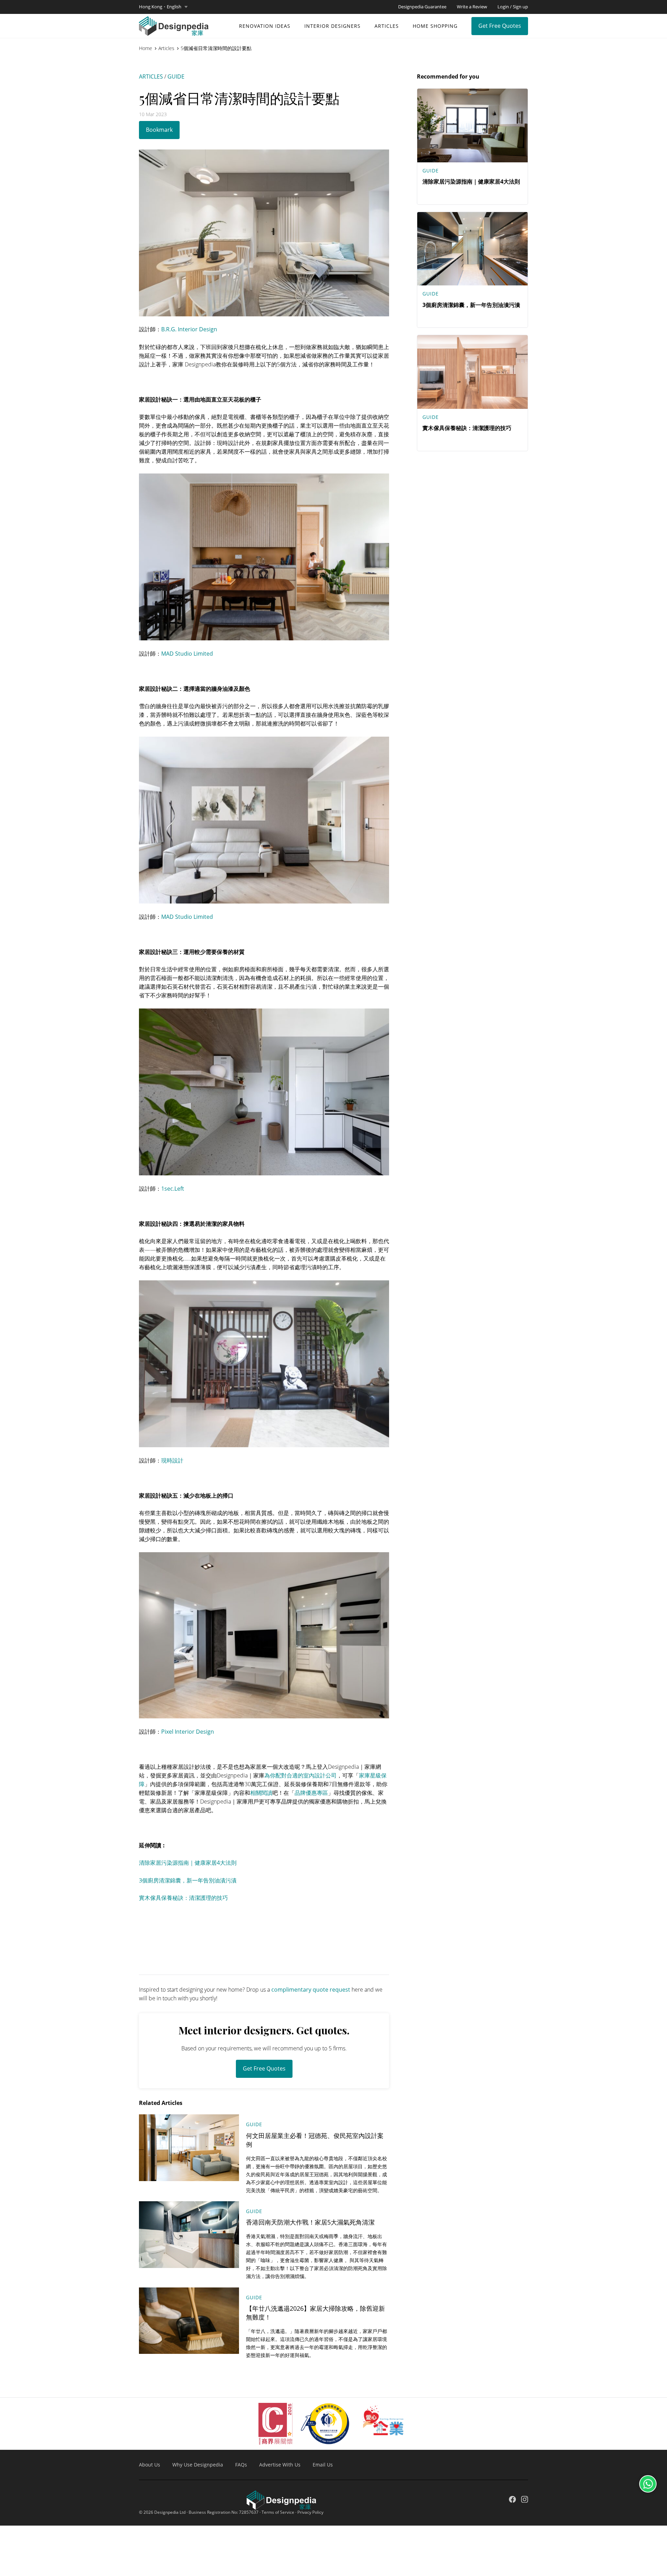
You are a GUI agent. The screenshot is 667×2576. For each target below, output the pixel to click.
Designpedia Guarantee (422, 7)
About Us (150, 2465)
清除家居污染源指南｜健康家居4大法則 (188, 1863)
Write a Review (472, 7)
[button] (163, 7)
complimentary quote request (311, 1990)
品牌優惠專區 (311, 1793)
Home (146, 48)
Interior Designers (332, 26)
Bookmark (159, 130)
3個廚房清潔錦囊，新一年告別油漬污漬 (188, 1880)
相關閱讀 (261, 1793)
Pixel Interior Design (188, 1732)
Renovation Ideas (265, 26)
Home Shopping (435, 26)
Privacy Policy (310, 2512)
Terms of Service (278, 2512)
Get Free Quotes (500, 26)
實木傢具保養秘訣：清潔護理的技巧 (183, 1898)
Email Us (323, 2465)
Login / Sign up (513, 7)
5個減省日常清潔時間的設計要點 (216, 48)
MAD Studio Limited (187, 654)
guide (176, 76)
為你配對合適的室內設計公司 (300, 1775)
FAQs (241, 2465)
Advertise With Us (280, 2465)
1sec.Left (173, 1189)
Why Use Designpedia (198, 2465)
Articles (387, 26)
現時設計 (172, 1460)
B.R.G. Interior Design (189, 329)
